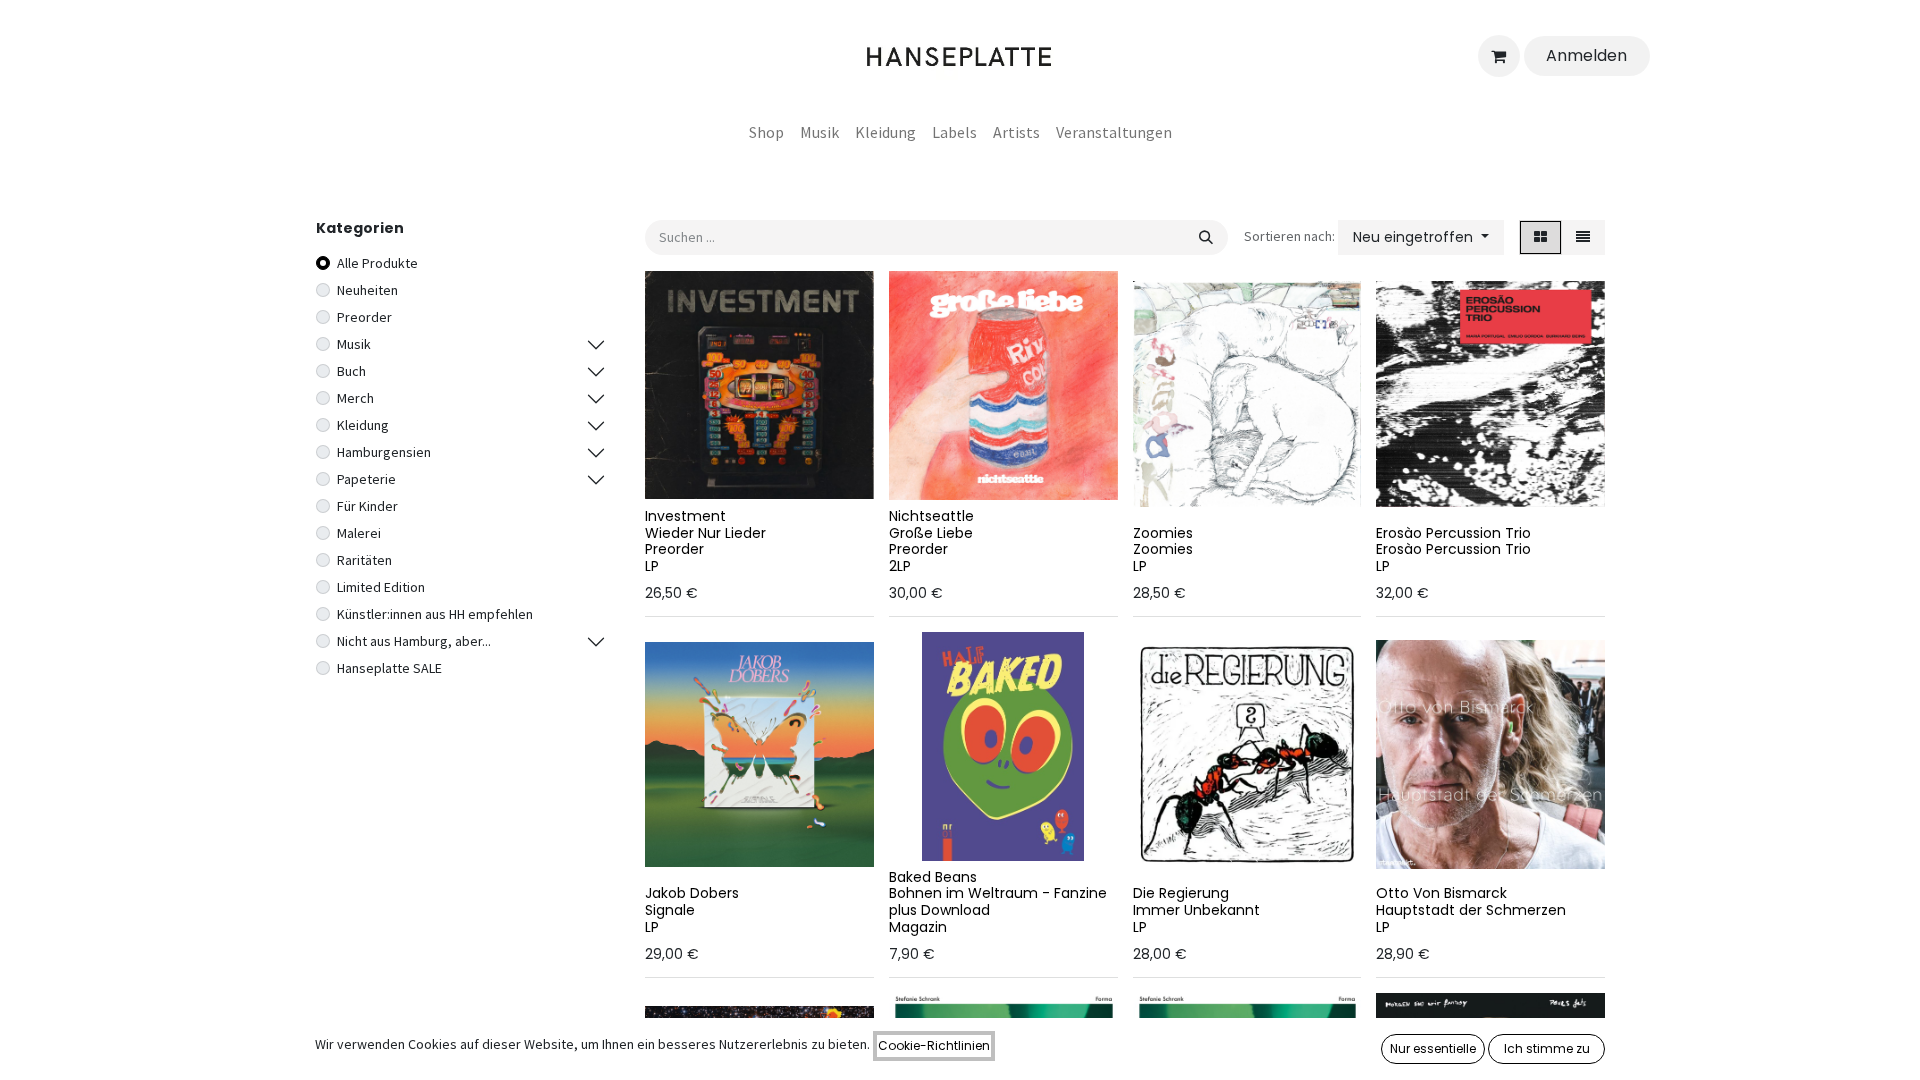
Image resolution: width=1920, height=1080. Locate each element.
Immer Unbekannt (1196, 910)
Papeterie (366, 479)
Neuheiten (367, 290)
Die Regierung (1181, 893)
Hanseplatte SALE (389, 668)
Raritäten (364, 560)
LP (652, 566)
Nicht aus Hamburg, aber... (414, 641)
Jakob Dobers (692, 893)
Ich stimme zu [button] (1547, 1048)
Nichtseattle (931, 516)
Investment (685, 516)
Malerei (359, 533)
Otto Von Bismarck (1441, 893)
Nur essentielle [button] (1433, 1048)
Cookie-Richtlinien (934, 1045)
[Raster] (1540, 237)
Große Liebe (931, 533)
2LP (900, 566)
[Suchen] (1206, 237)
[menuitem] (766, 132)
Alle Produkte (377, 263)
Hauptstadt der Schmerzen (1471, 910)
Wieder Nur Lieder (705, 533)
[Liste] (1583, 237)
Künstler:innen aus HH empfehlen (435, 614)
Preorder (364, 317)
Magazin (918, 927)
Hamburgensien (384, 452)
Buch (351, 371)
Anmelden (1586, 55)
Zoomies (1163, 533)
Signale (670, 910)
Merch (355, 398)
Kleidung (363, 425)
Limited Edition (381, 587)
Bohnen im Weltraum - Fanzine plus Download (998, 901)
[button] (1421, 237)
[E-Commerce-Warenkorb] (1499, 56)
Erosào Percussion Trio (1453, 533)
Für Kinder (367, 506)
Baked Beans (933, 877)
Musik (354, 344)
